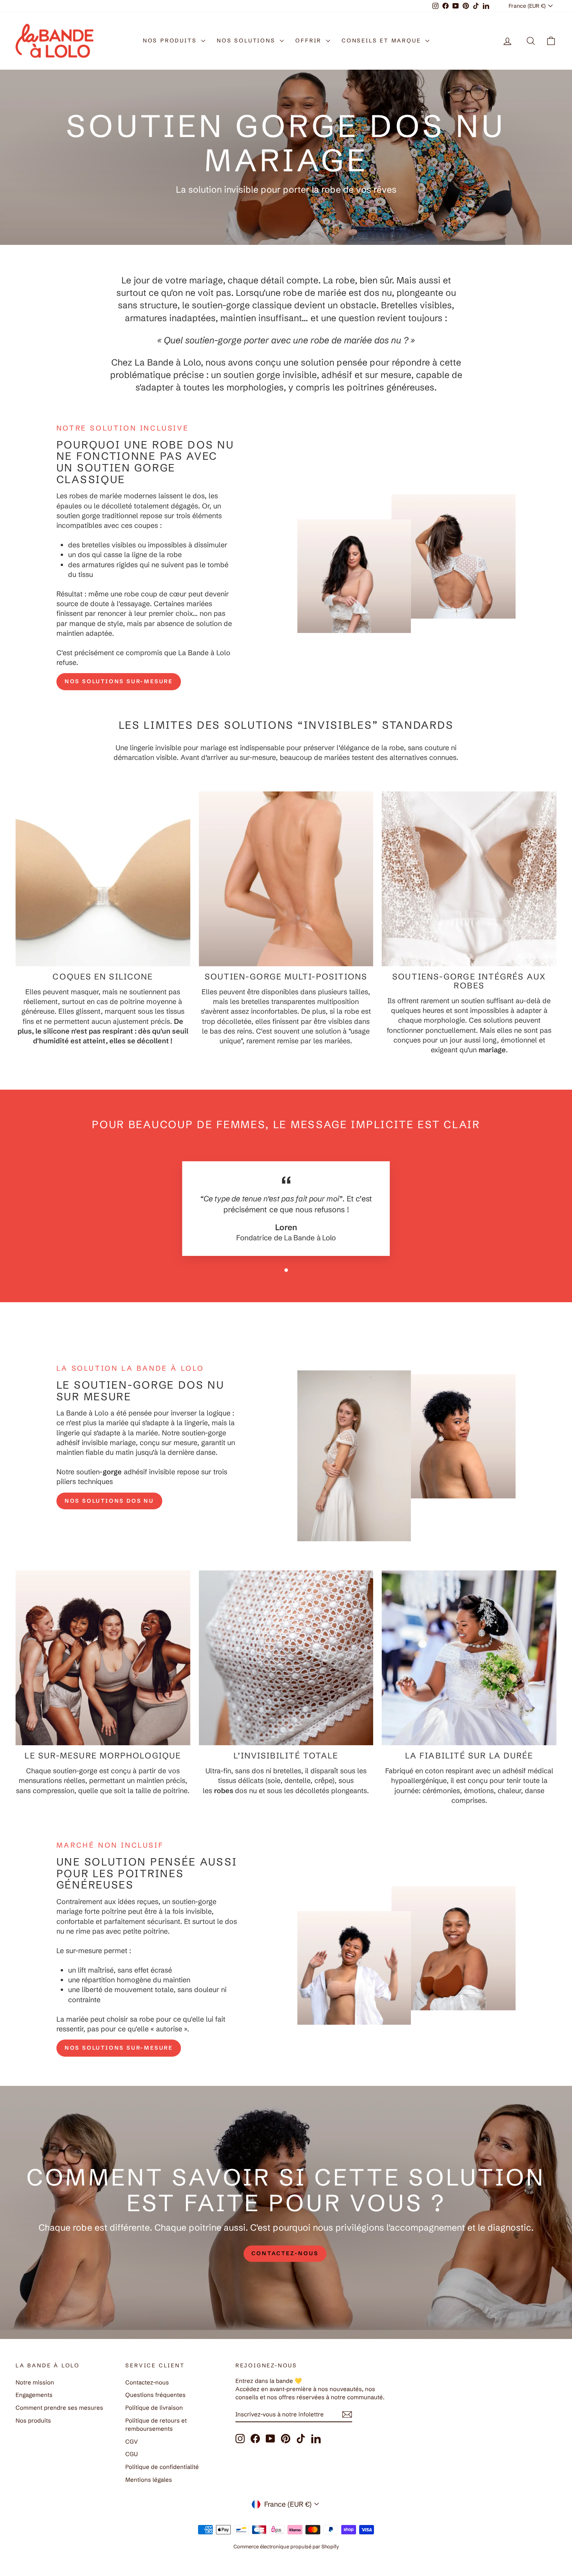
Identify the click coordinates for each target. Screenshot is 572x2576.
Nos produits (171, 40)
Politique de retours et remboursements (156, 2425)
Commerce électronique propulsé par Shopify (286, 2546)
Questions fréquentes (155, 2395)
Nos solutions (247, 40)
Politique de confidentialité (162, 2467)
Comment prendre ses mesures (59, 2408)
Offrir (310, 40)
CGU (132, 2454)
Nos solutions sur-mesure (119, 681)
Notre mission (35, 2382)
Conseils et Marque (383, 40)
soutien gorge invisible (270, 375)
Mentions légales (149, 2480)
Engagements (34, 2395)
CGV (132, 2441)
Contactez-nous (147, 2382)
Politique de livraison (154, 2408)
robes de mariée (96, 496)
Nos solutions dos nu (109, 1501)
